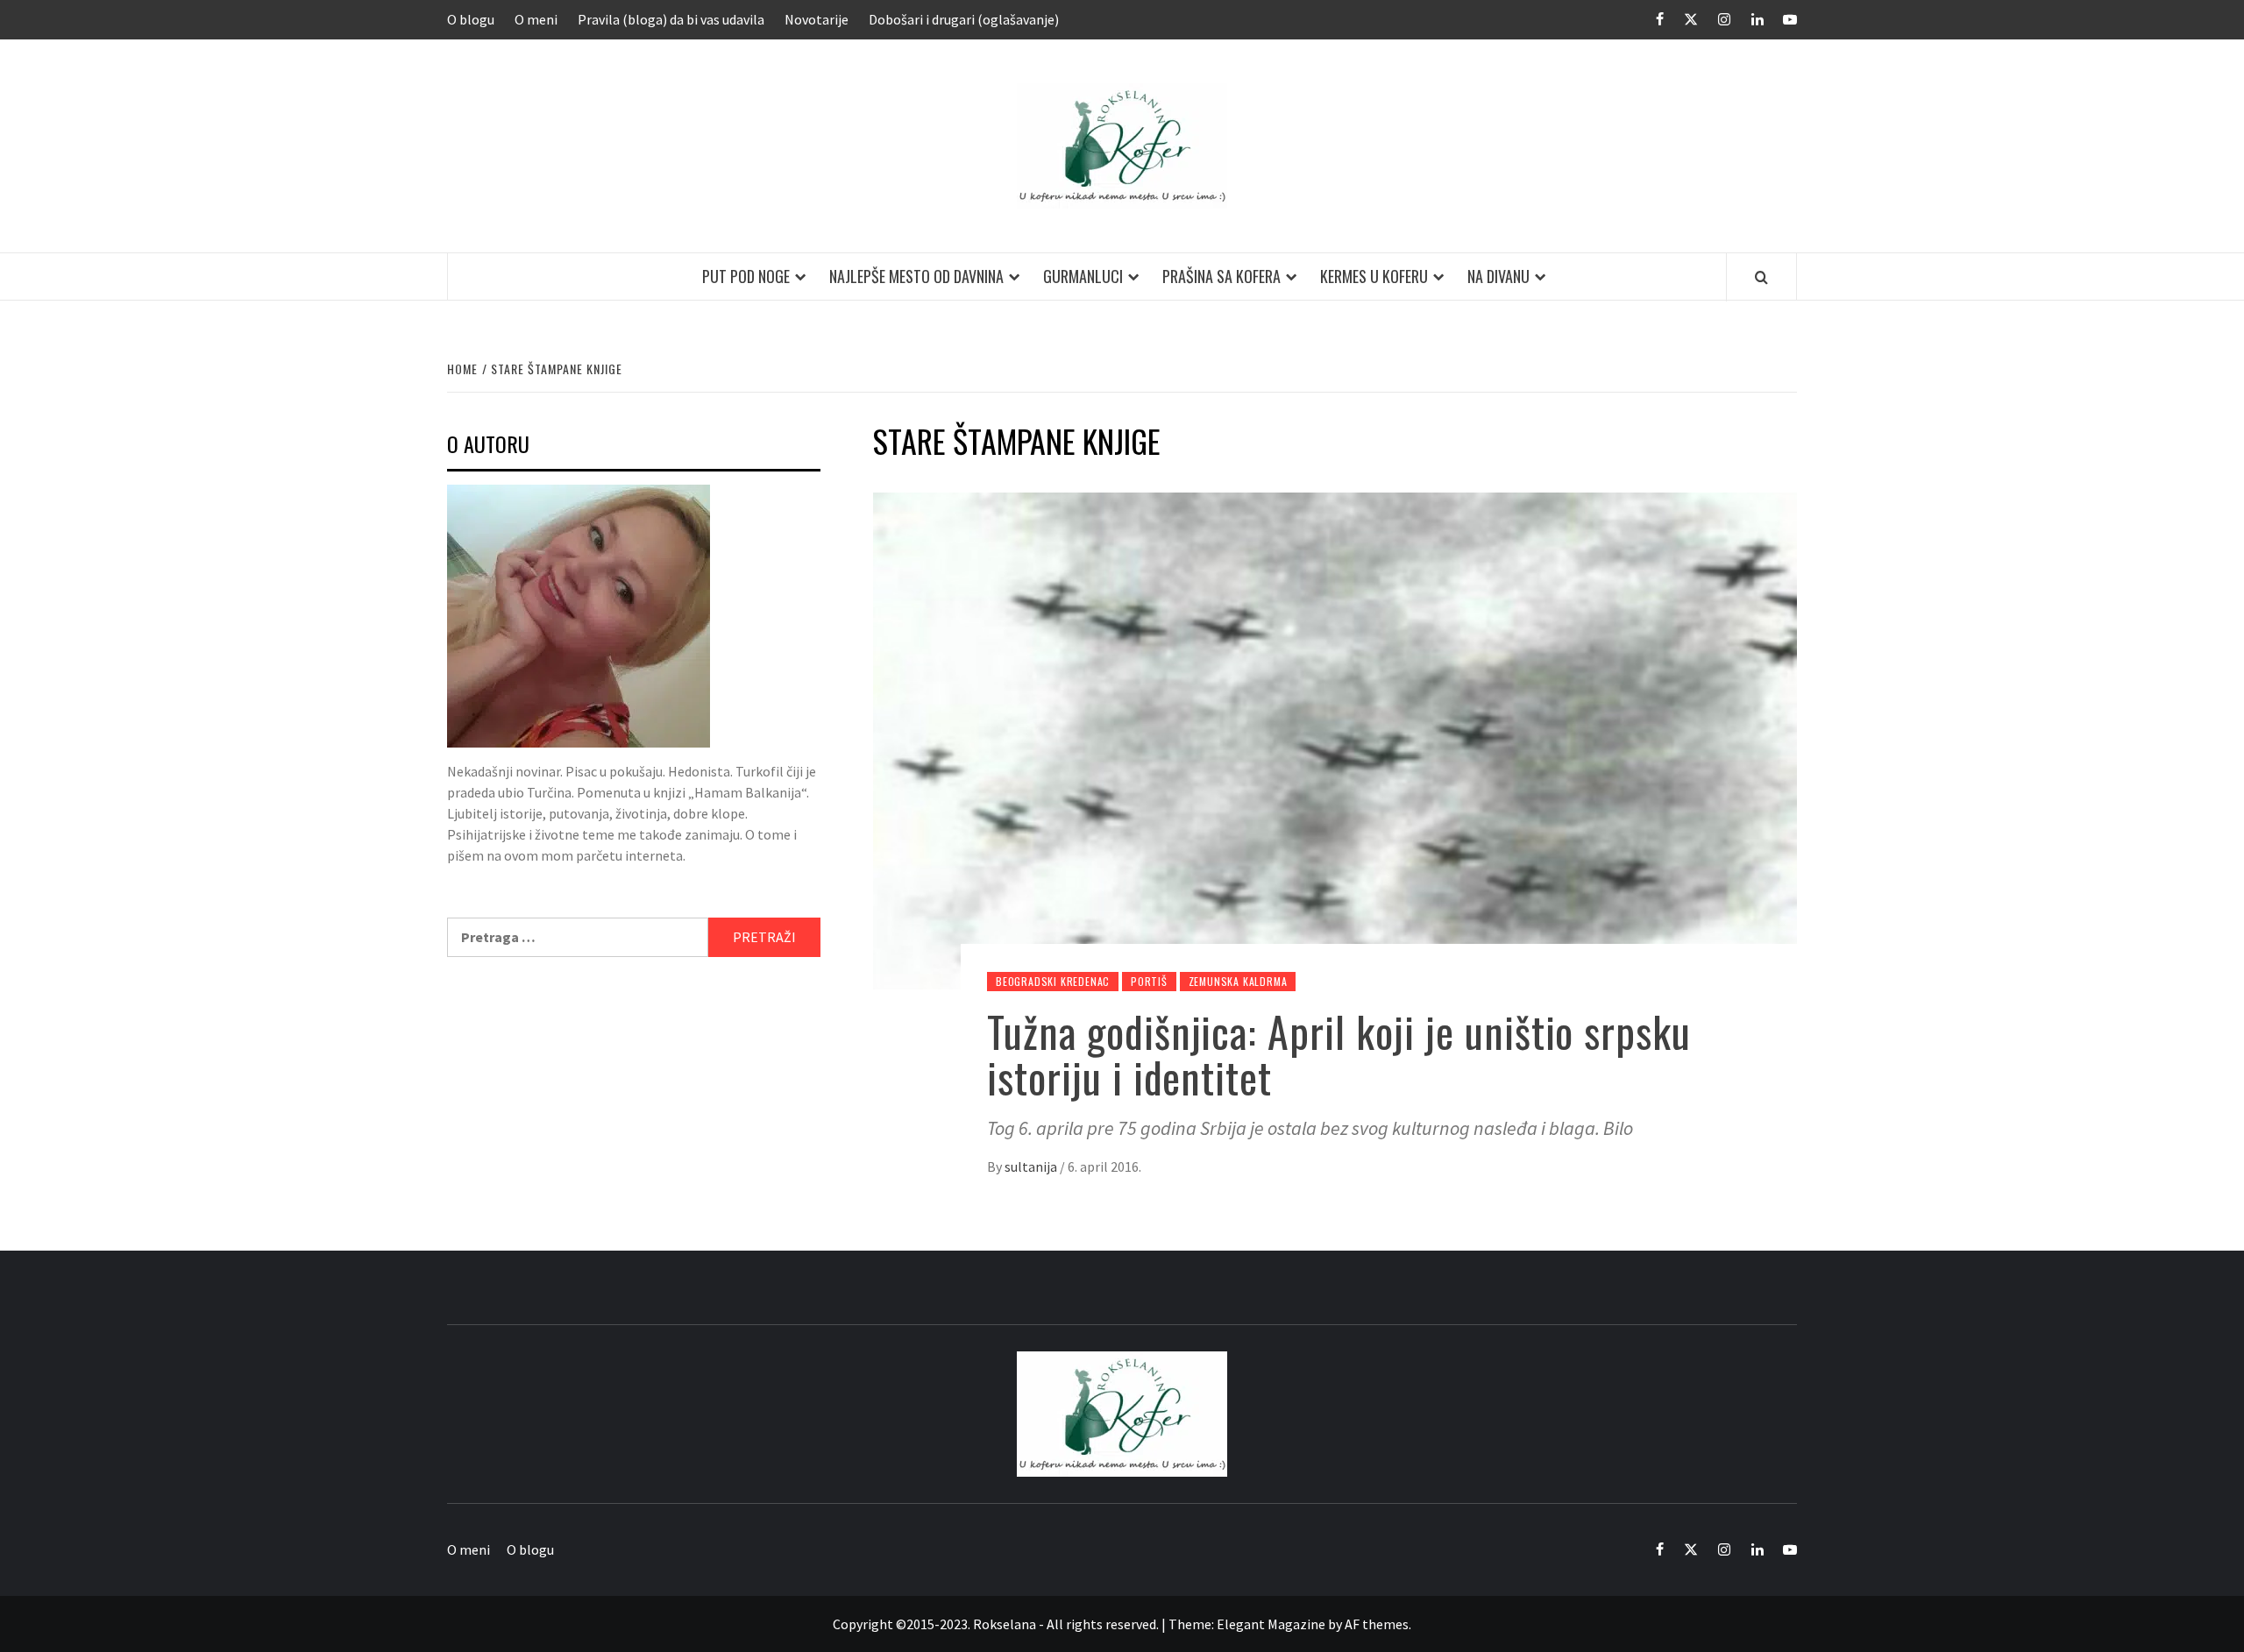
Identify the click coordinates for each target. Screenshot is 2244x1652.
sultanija (1032, 1166)
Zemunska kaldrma (1238, 981)
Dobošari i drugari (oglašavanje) (964, 19)
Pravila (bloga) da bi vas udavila (671, 19)
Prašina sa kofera (1221, 276)
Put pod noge (746, 276)
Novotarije (817, 19)
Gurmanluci (1083, 276)
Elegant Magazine (1271, 1624)
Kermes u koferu (1374, 276)
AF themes (1377, 1624)
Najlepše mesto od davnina (916, 276)
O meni (536, 19)
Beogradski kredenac (1053, 981)
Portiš (1149, 981)
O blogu (471, 19)
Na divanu (1498, 276)
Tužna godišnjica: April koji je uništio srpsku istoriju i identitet (1339, 1054)
